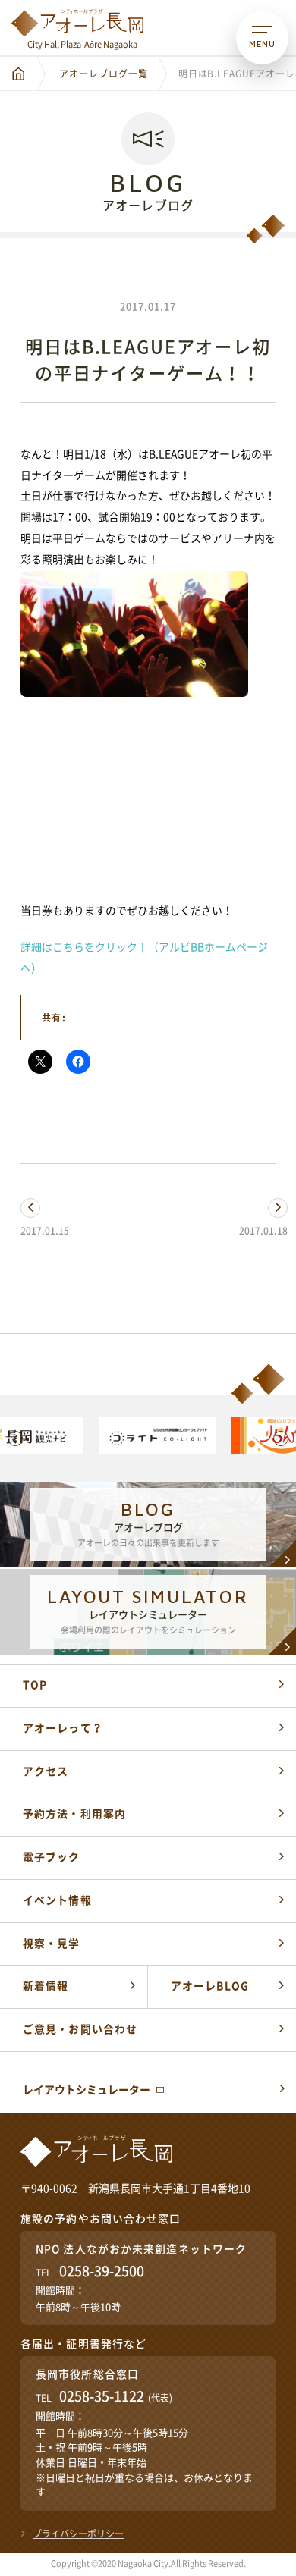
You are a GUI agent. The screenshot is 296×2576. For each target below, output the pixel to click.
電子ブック (52, 1857)
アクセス (46, 1771)
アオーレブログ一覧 (104, 74)
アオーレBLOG (210, 1986)
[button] (15, 1439)
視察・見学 (52, 1944)
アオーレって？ (63, 1728)
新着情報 (46, 1986)
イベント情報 (57, 1900)
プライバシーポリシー (78, 2534)
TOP (35, 1685)
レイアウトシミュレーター (87, 2090)
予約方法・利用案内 (74, 1814)
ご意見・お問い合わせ (80, 2029)
